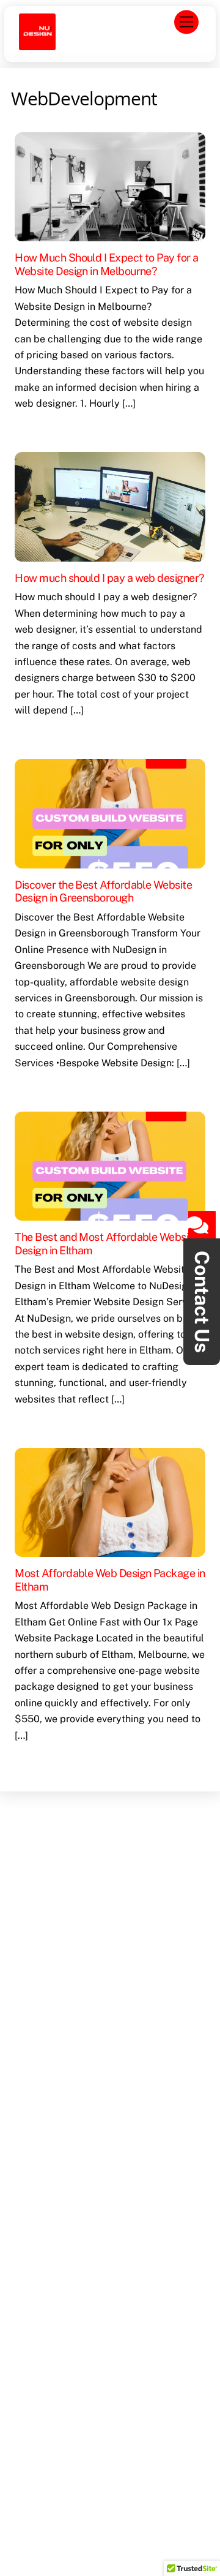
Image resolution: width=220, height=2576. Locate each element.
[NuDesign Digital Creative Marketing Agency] (37, 43)
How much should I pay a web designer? (109, 578)
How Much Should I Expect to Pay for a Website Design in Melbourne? (106, 264)
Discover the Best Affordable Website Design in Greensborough (103, 891)
